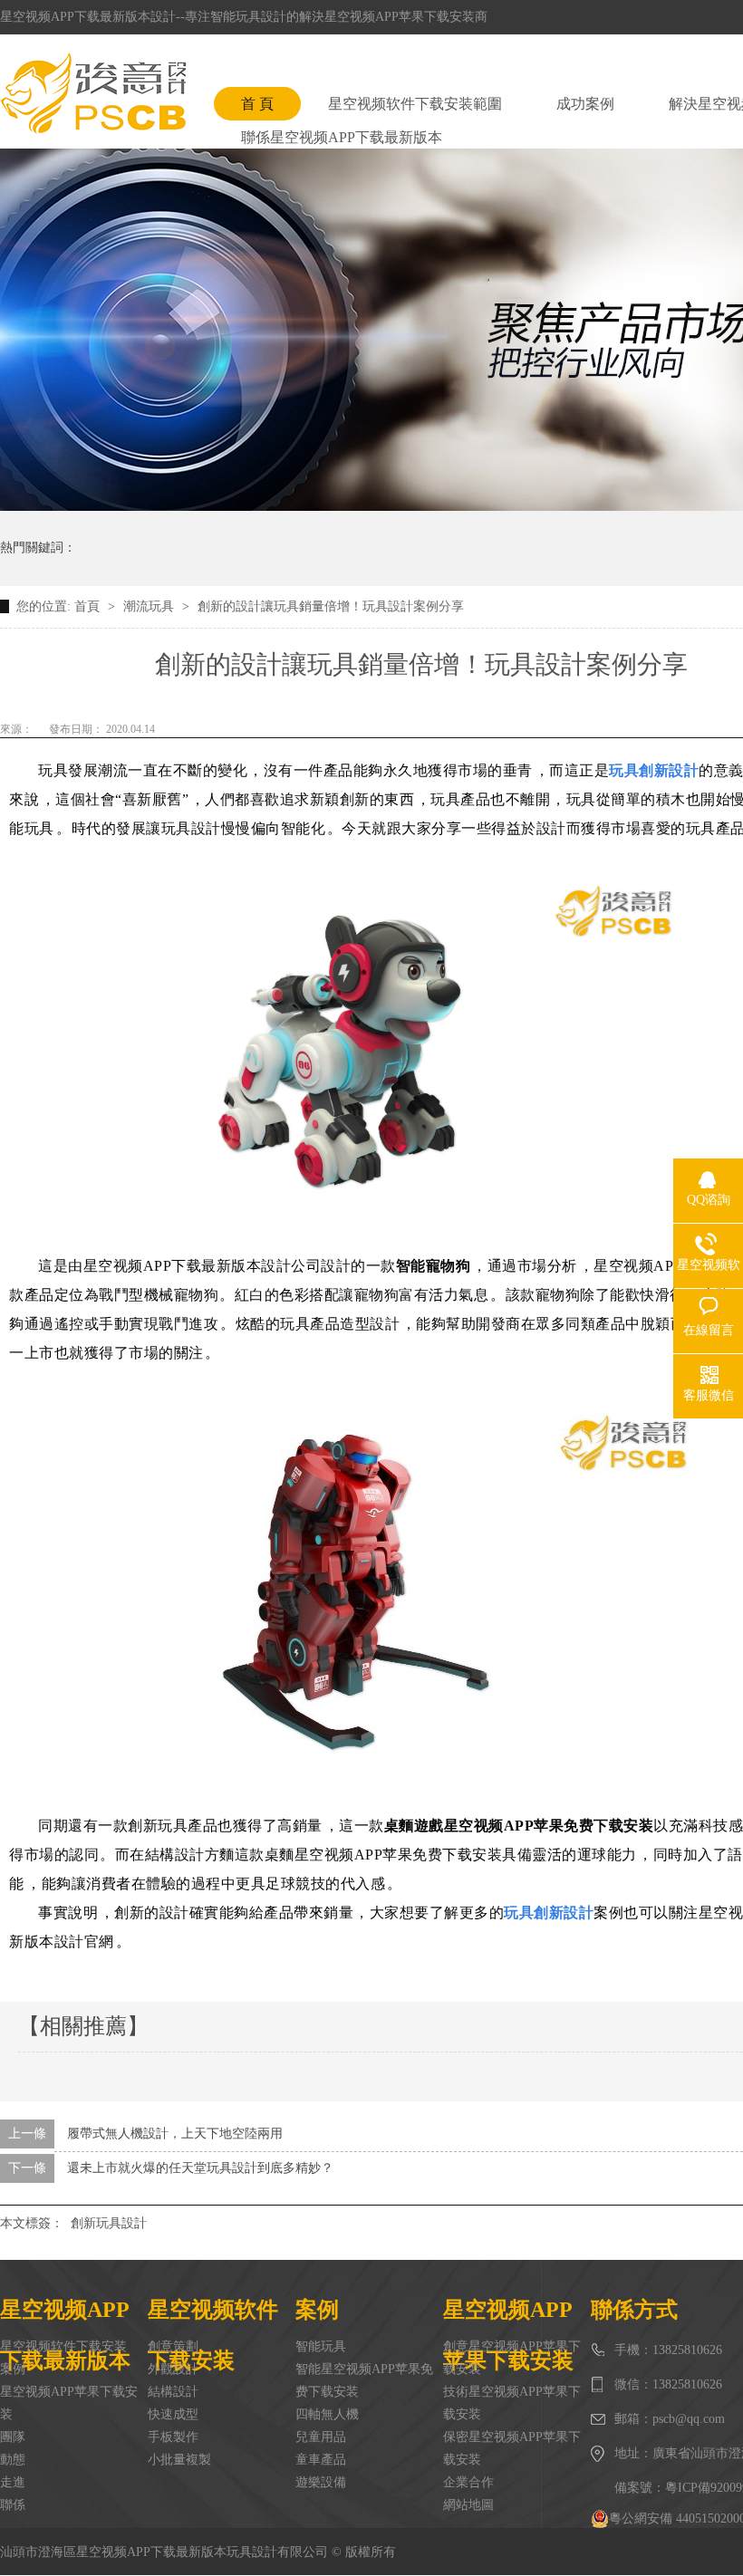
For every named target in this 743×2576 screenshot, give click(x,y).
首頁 (89, 606)
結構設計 (173, 2392)
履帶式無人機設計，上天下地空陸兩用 (175, 2134)
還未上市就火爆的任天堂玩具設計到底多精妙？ (200, 2168)
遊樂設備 (321, 2482)
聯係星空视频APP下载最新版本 (342, 137)
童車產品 (321, 2460)
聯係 (13, 2505)
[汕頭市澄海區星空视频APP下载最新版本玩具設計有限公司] (93, 93)
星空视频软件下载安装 (63, 2346)
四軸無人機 (327, 2414)
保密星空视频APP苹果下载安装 (512, 2448)
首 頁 (257, 104)
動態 (13, 2460)
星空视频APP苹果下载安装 (69, 2403)
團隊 (13, 2437)
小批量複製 (179, 2460)
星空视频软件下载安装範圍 (415, 104)
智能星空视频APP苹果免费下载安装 (364, 2380)
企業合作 (468, 2482)
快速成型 (173, 2414)
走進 (13, 2482)
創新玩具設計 (109, 2223)
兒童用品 (321, 2437)
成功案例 (585, 104)
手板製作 (173, 2437)
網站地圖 (468, 2505)
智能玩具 (321, 2346)
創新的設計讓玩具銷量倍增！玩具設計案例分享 (331, 606)
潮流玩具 (150, 606)
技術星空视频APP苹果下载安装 (512, 2403)
